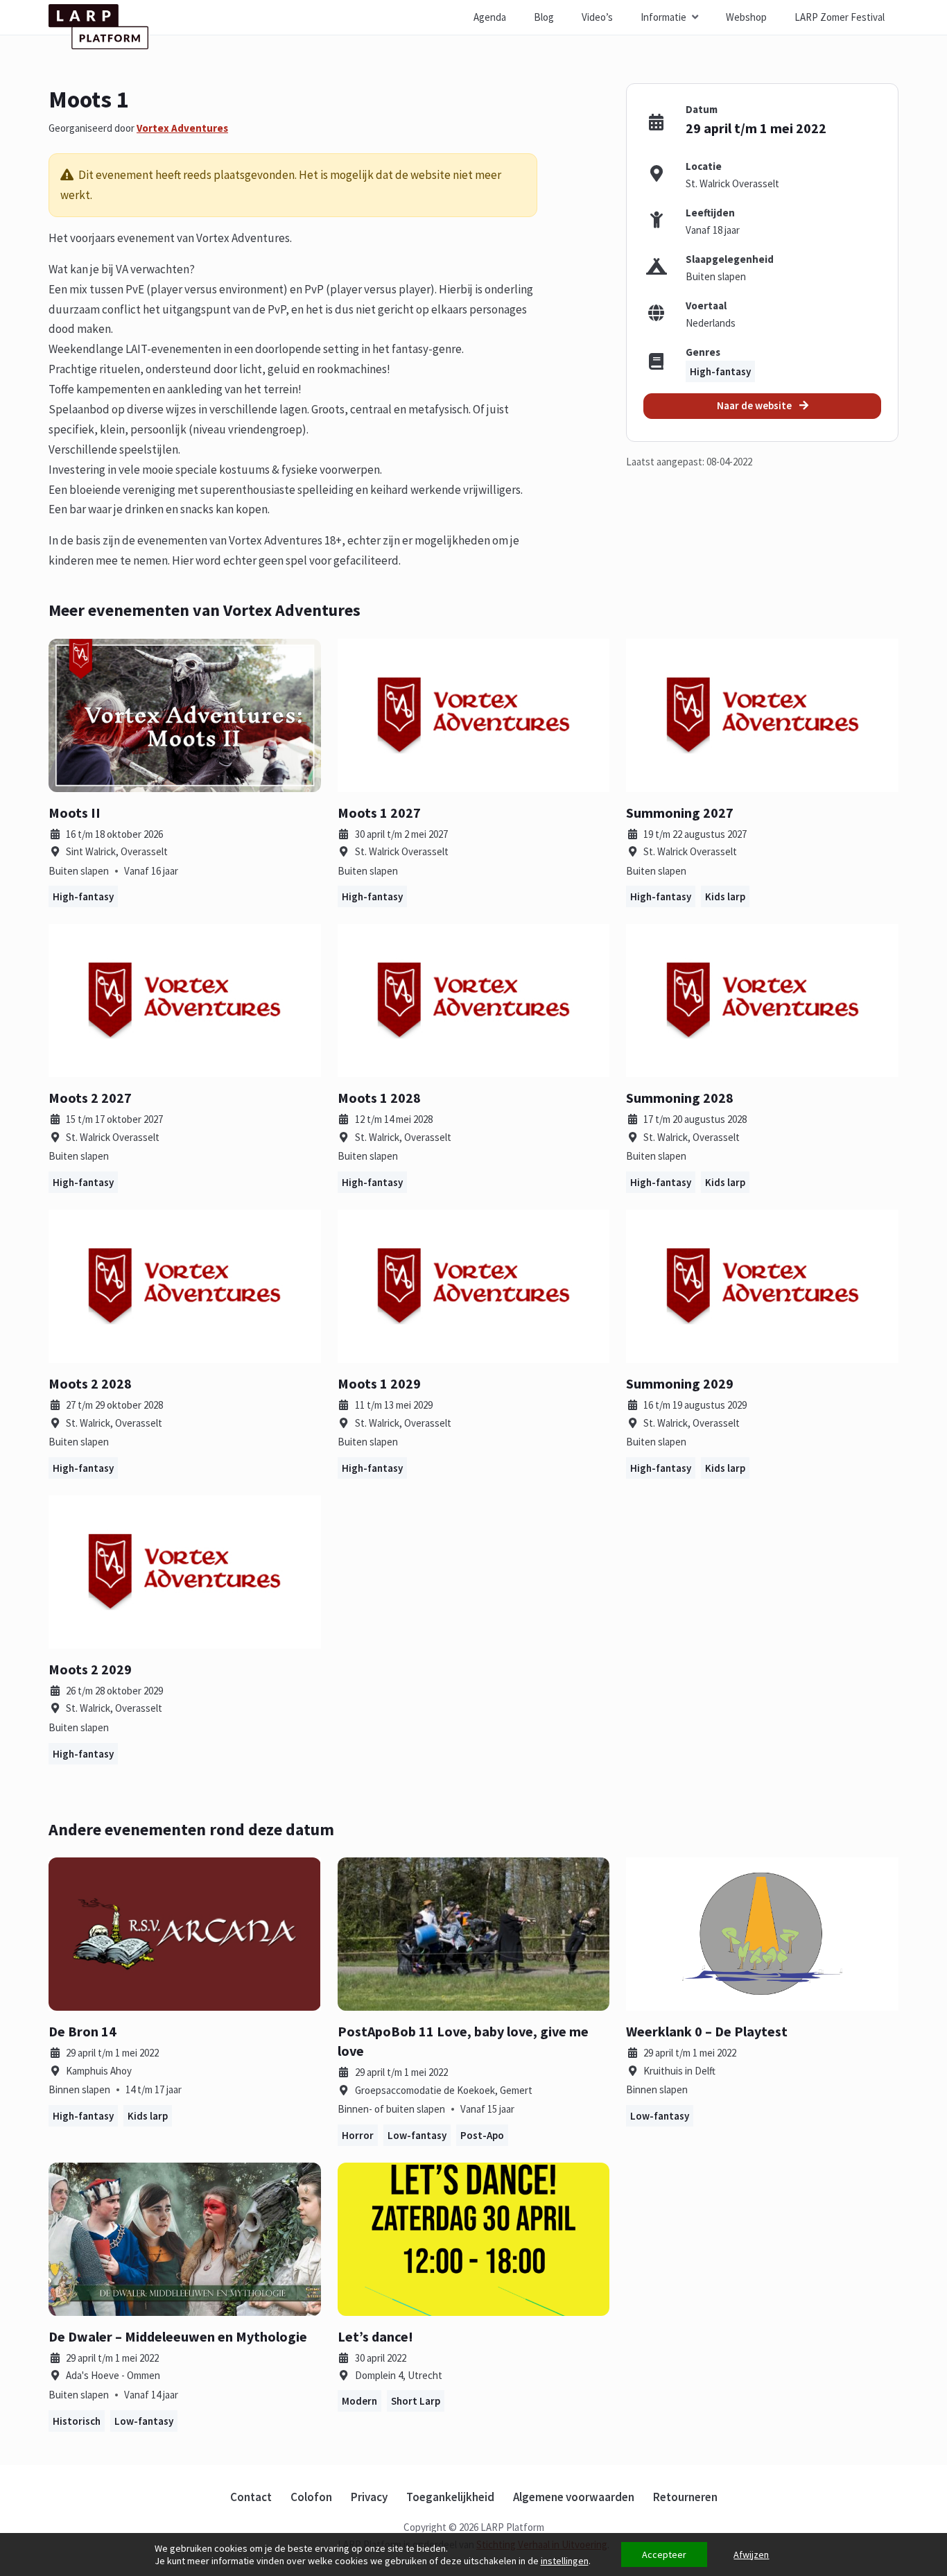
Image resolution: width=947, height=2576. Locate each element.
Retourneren (685, 2497)
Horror (358, 2135)
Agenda (490, 17)
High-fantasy (720, 371)
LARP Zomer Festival (840, 17)
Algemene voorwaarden (574, 2497)
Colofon (311, 2497)
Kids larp (725, 896)
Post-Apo (482, 2135)
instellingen (565, 2561)
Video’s (597, 17)
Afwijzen (751, 2554)
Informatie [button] (663, 17)
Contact (251, 2497)
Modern (359, 2401)
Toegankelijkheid (450, 2497)
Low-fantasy (417, 2135)
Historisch (77, 2421)
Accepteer (664, 2554)
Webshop (746, 17)
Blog (544, 17)
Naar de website (755, 405)
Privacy (369, 2497)
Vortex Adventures (182, 128)
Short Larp (416, 2401)
